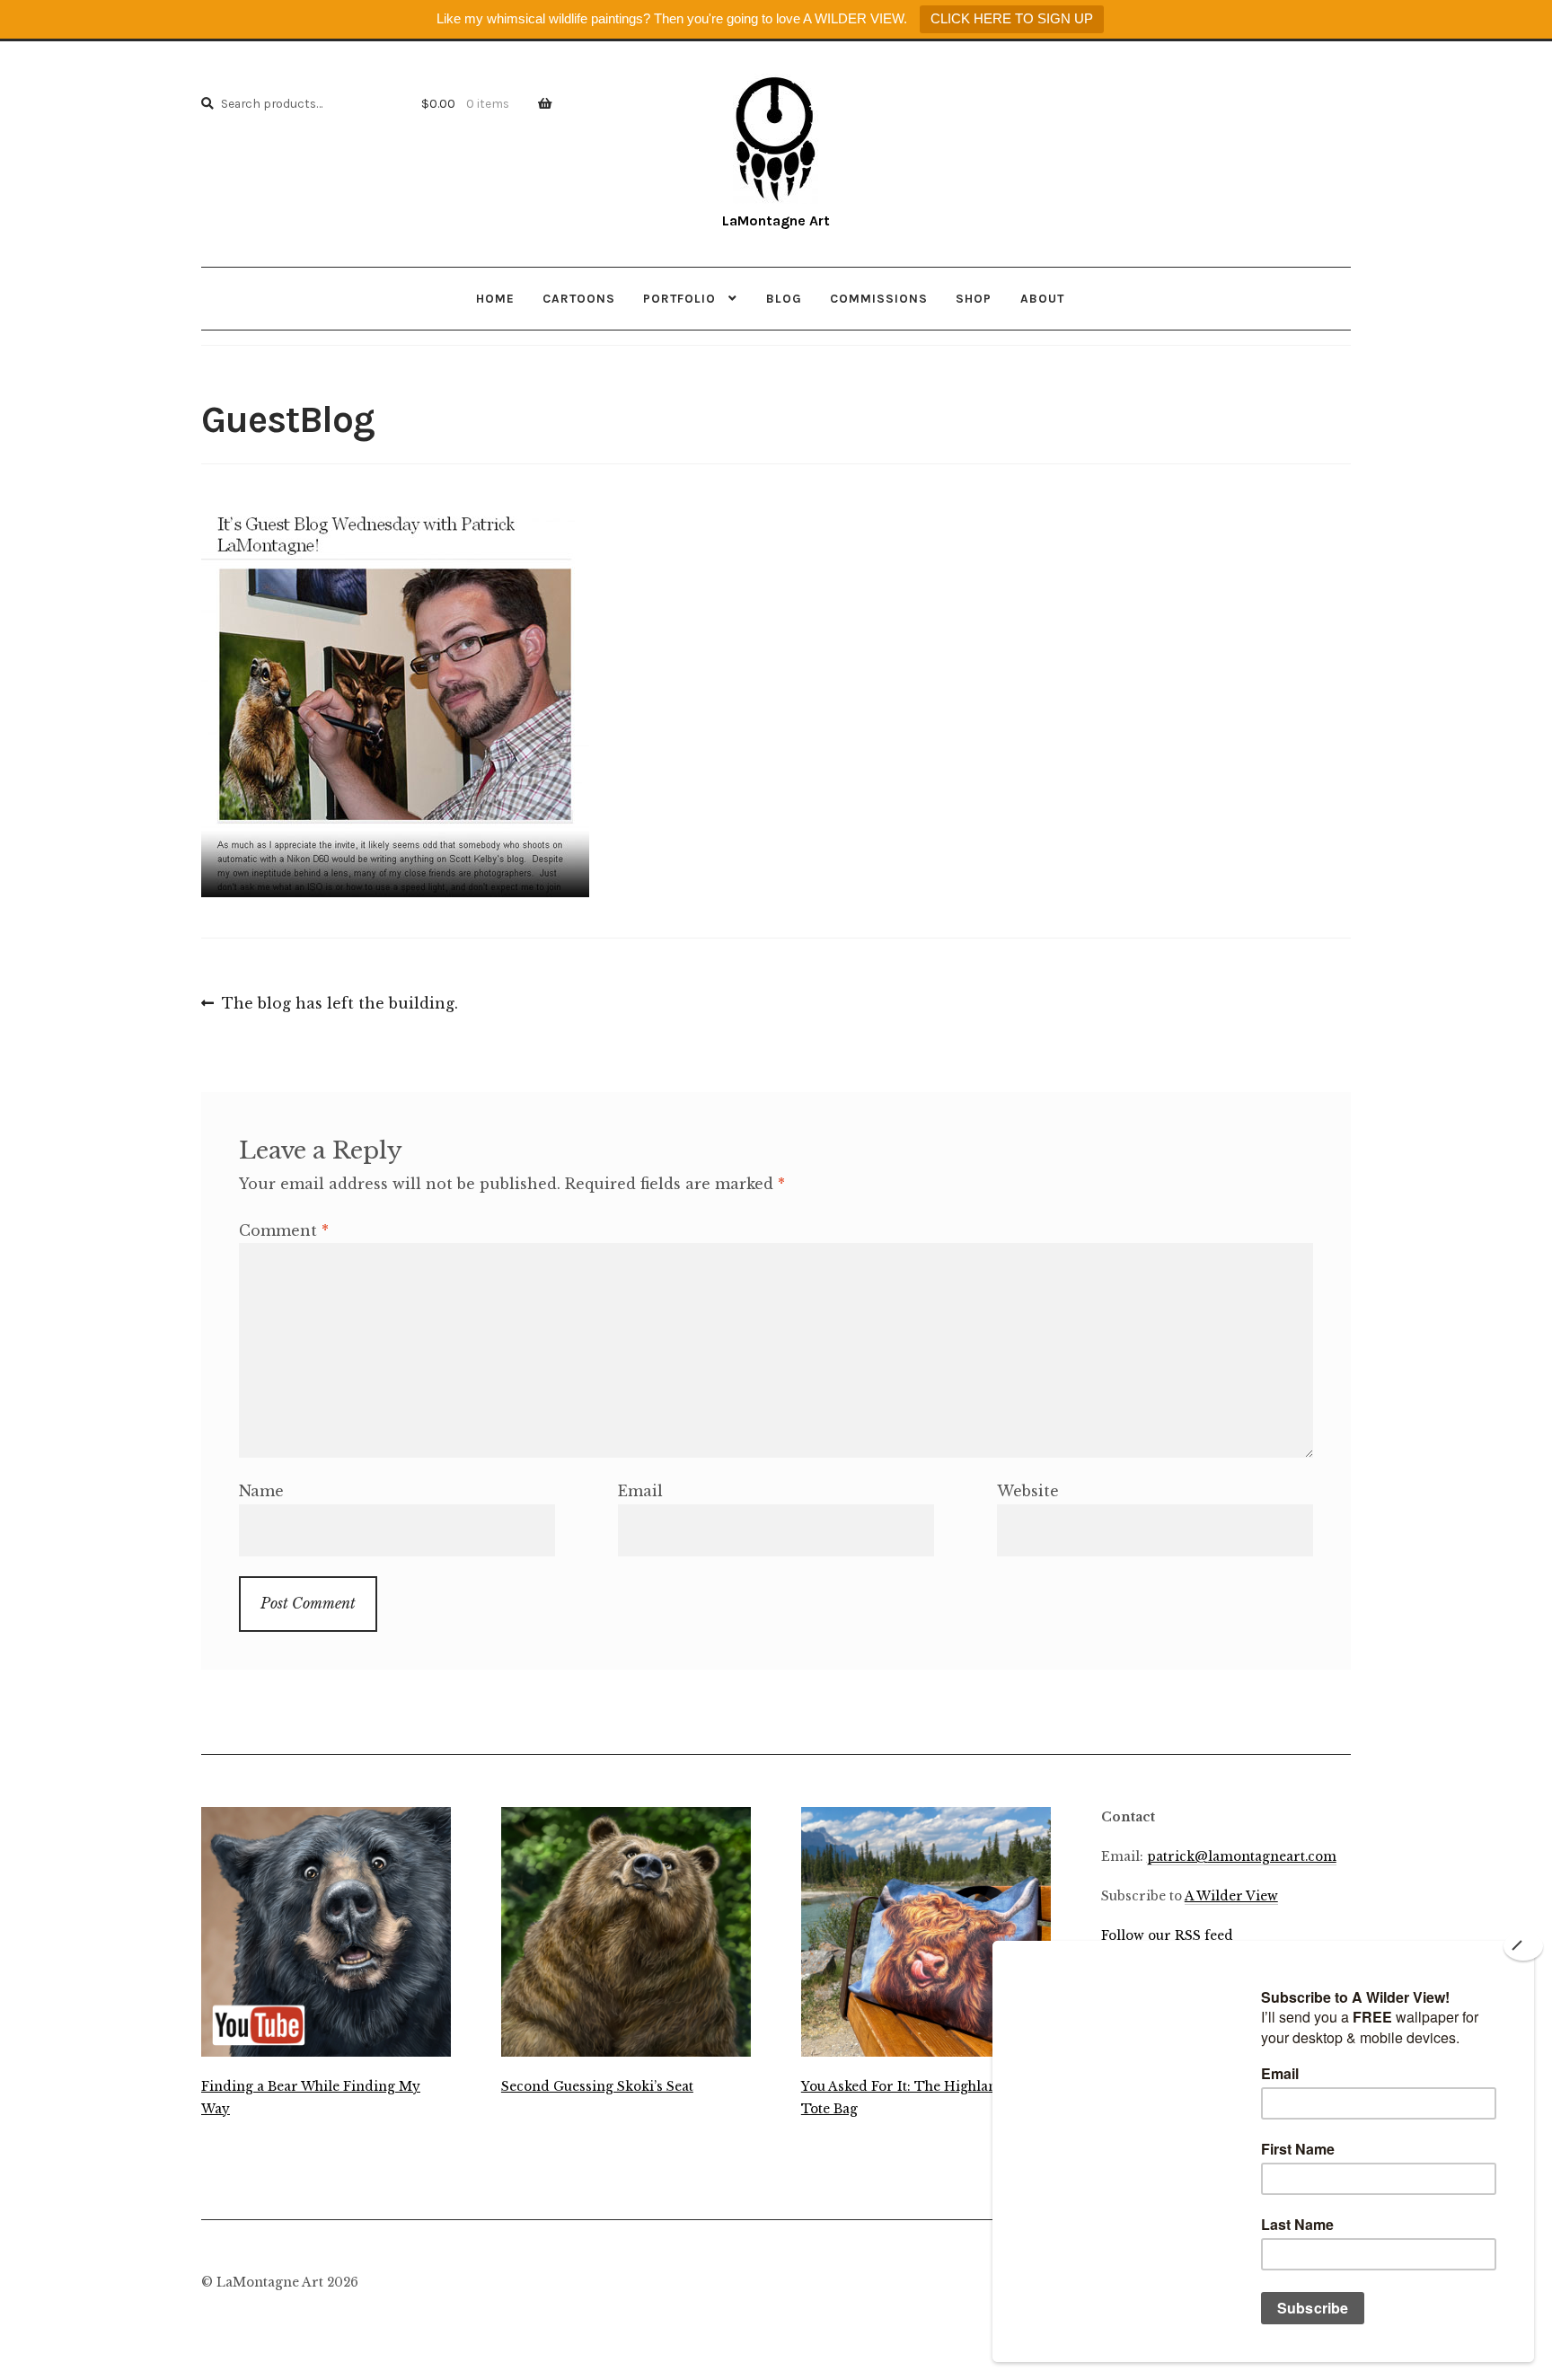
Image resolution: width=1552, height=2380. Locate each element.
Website (1028, 1491)
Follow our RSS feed (1167, 1936)
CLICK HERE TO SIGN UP (1012, 18)
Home (495, 298)
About (1042, 298)
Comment (284, 1230)
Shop (974, 298)
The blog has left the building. (339, 1005)
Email (640, 1491)
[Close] (1523, 1946)
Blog (784, 298)
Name (261, 1491)
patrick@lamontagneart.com (1242, 1857)
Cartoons (579, 298)
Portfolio (679, 298)
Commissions (879, 298)
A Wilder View (1231, 1896)
